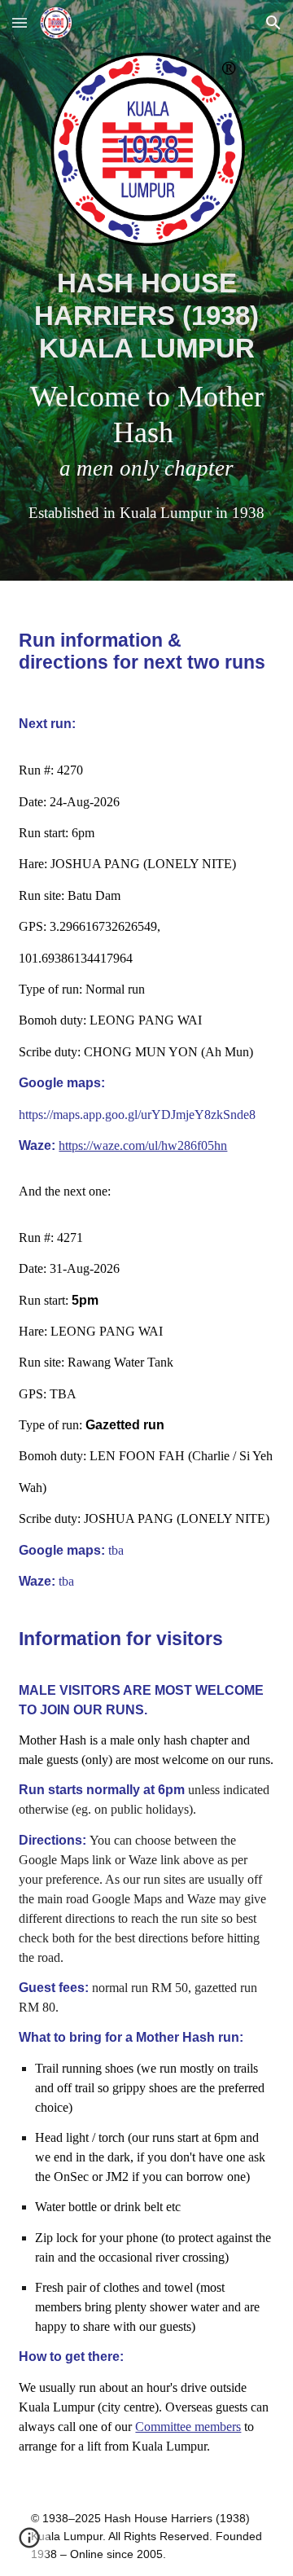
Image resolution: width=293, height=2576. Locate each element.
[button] (20, 22)
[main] (146, 395)
